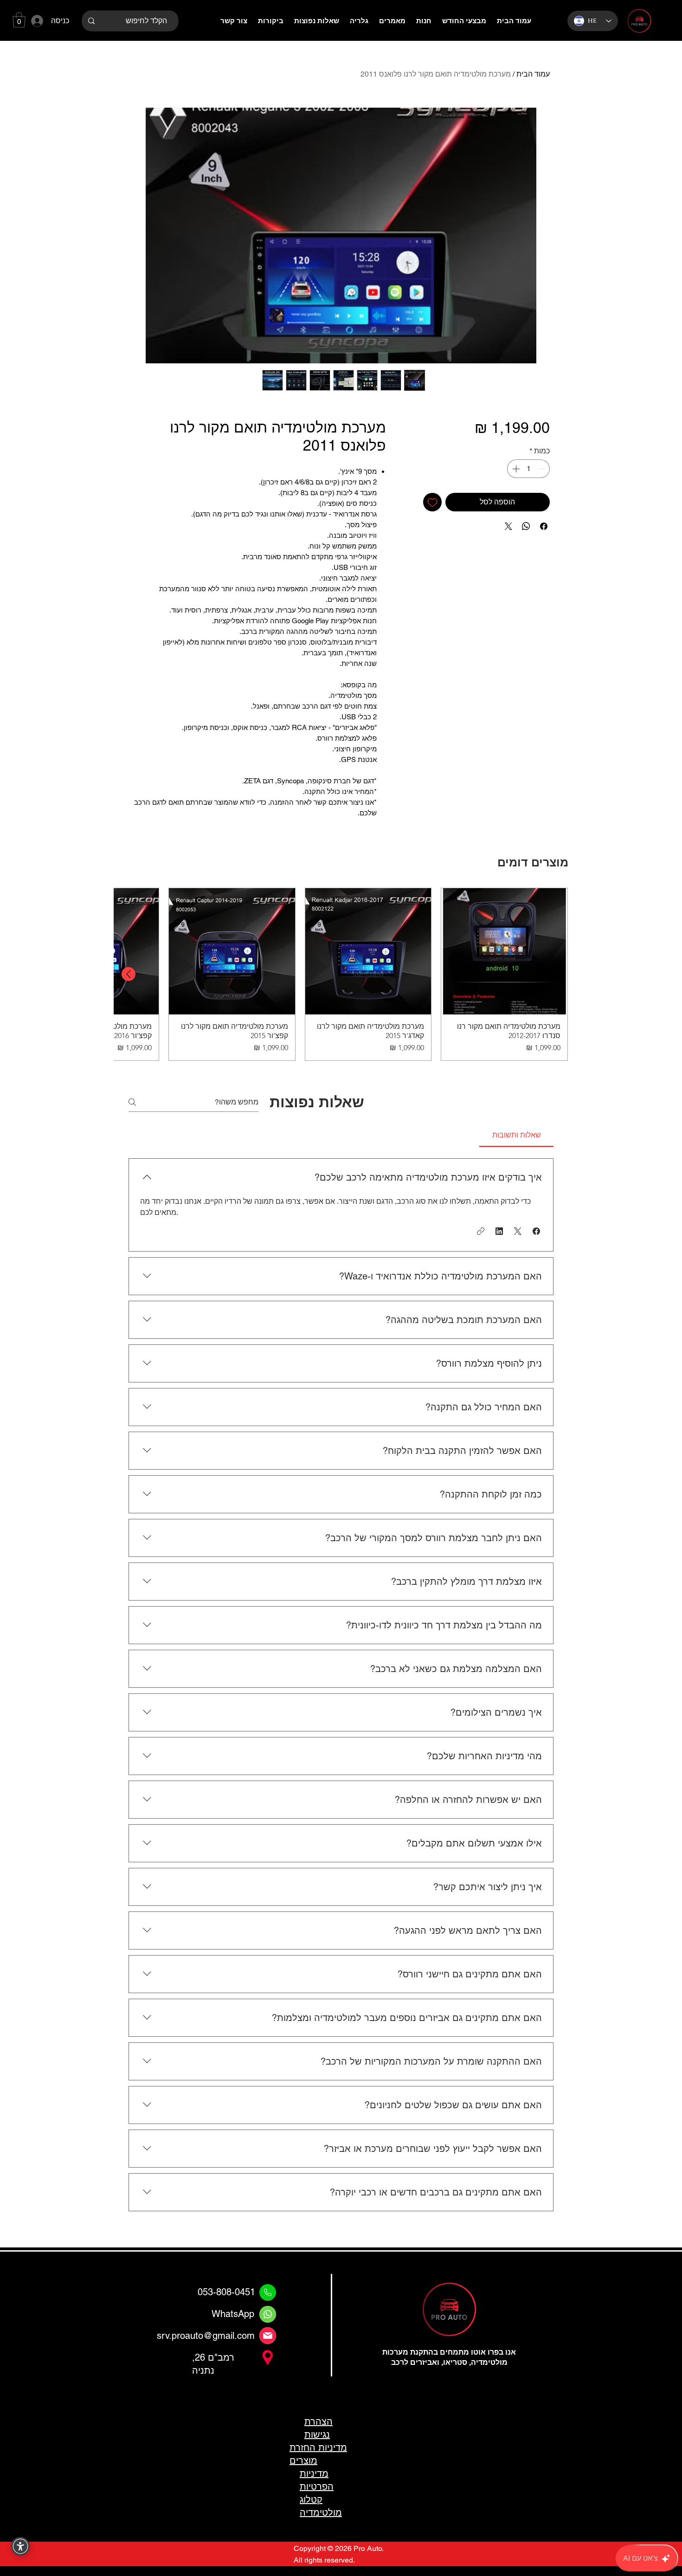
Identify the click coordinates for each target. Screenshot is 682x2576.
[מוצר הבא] (129, 974)
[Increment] (515, 469)
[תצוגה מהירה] (504, 951)
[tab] (516, 1135)
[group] (341, 974)
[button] (19, 20)
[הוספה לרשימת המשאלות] (432, 502)
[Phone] (268, 2292)
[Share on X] (508, 526)
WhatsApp (233, 2314)
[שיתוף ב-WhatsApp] (526, 526)
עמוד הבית (533, 74)
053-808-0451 (226, 2292)
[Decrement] (542, 469)
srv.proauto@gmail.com (206, 2336)
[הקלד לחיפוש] (91, 21)
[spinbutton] (528, 469)
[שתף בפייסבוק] (544, 526)
